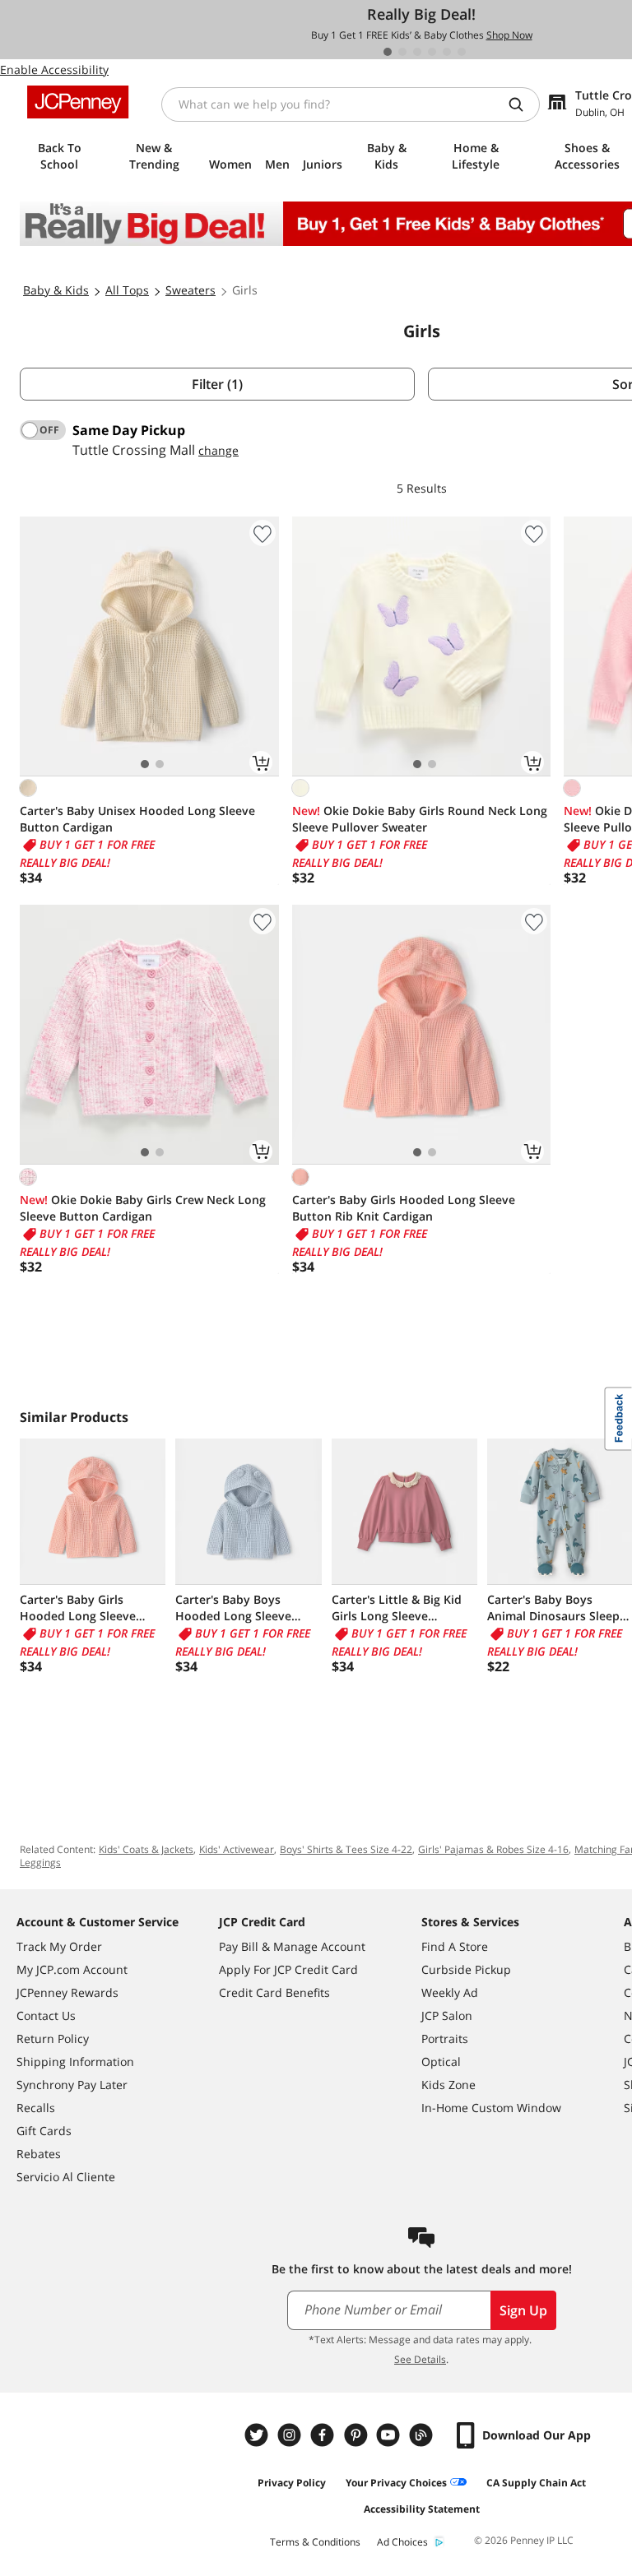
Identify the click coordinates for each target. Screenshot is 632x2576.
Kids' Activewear (237, 1849)
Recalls (36, 2108)
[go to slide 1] (388, 52)
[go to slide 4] (432, 52)
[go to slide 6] (462, 52)
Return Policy (53, 2039)
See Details (420, 2359)
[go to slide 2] (402, 52)
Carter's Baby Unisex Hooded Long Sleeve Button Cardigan (137, 819)
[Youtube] (390, 2435)
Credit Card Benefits (274, 1992)
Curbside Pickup (466, 1969)
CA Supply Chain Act (536, 2483)
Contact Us (46, 2015)
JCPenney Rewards (67, 1992)
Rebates (39, 2154)
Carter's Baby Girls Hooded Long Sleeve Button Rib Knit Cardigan (404, 1208)
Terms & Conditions (315, 2542)
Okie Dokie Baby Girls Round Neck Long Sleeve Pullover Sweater (420, 819)
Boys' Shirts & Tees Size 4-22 (346, 1849)
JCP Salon (447, 2015)
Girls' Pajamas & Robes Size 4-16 (493, 1849)
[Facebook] (324, 2435)
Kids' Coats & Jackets (146, 1849)
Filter (217, 384)
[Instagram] (291, 2435)
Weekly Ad (450, 1992)
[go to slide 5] (447, 52)
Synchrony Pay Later (72, 2085)
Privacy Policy (292, 2483)
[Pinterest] (357, 2435)
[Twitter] (258, 2435)
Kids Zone (448, 2085)
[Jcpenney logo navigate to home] (78, 102)
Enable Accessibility (54, 69)
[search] (523, 104)
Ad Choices (402, 2542)
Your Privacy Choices (396, 2483)
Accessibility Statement (422, 2509)
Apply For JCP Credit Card (288, 1969)
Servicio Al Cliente (66, 2177)
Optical (441, 2062)
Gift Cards (44, 2131)
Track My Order (59, 1946)
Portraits (445, 2039)
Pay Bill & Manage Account (292, 1946)
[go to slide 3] (417, 52)
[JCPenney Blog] (423, 2435)
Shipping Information (75, 2062)
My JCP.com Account (72, 1969)
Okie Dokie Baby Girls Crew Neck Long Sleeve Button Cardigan (143, 1208)
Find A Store (455, 1946)
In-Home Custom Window (491, 2108)
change (218, 450)
